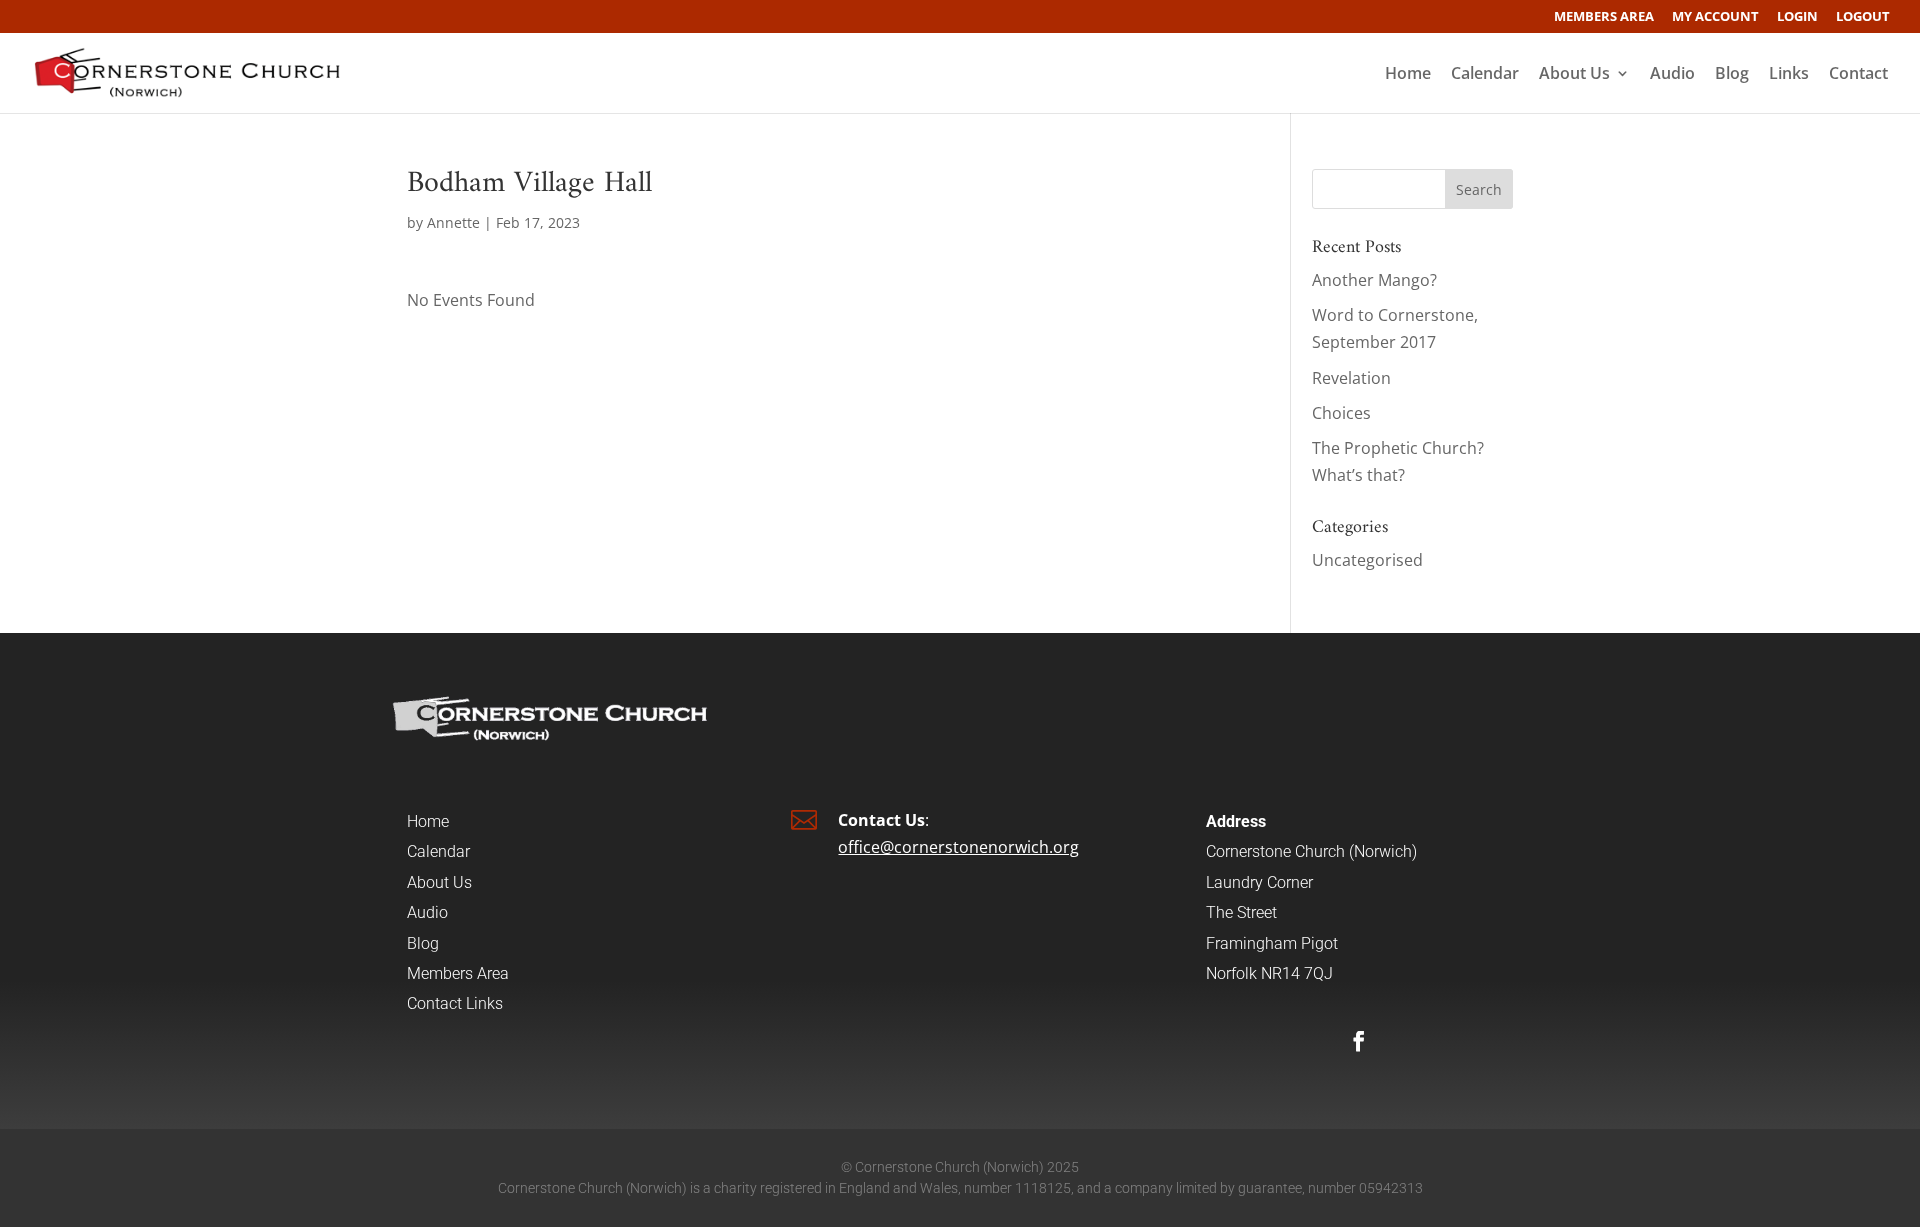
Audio (1672, 75)
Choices (1341, 413)
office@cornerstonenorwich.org (958, 847)
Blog (1732, 75)
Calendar (1485, 75)
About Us (1574, 75)
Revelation (1351, 378)
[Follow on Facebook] (1359, 1041)
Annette (453, 222)
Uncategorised (1367, 560)
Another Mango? (1374, 280)
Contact (1858, 75)
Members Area (1604, 17)
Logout (1863, 17)
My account (1715, 17)
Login (1797, 17)
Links (1789, 75)
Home (1408, 75)
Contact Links (455, 1003)
